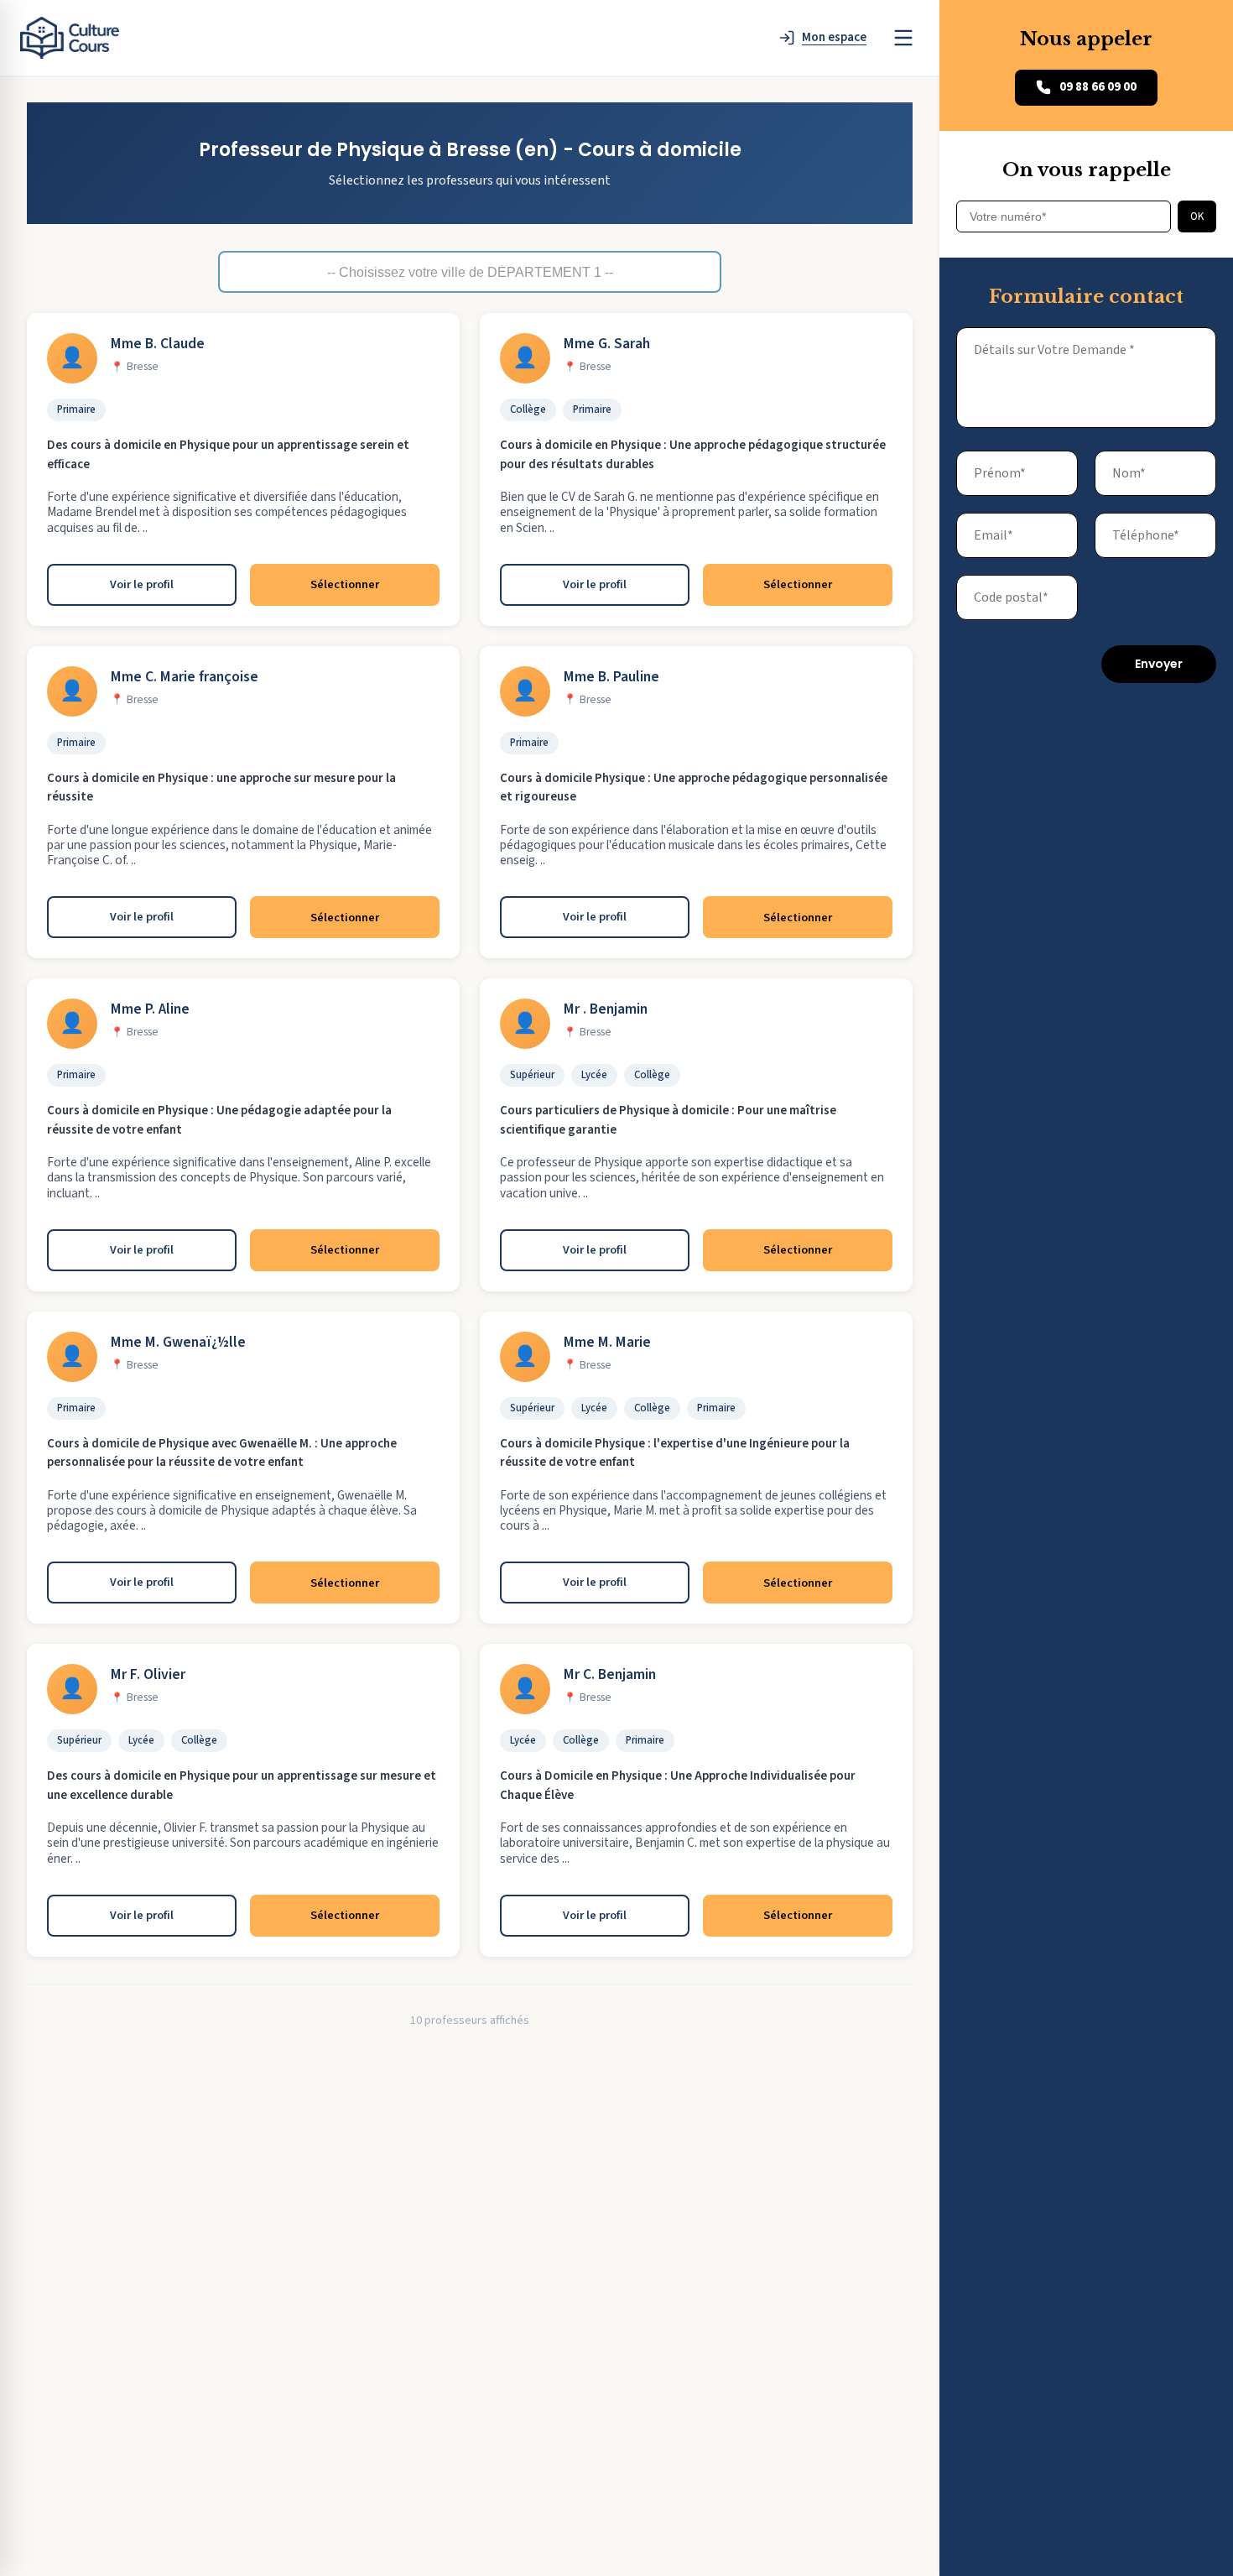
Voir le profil (142, 584)
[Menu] (903, 38)
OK (1197, 216)
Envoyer (1159, 664)
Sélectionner (345, 584)
